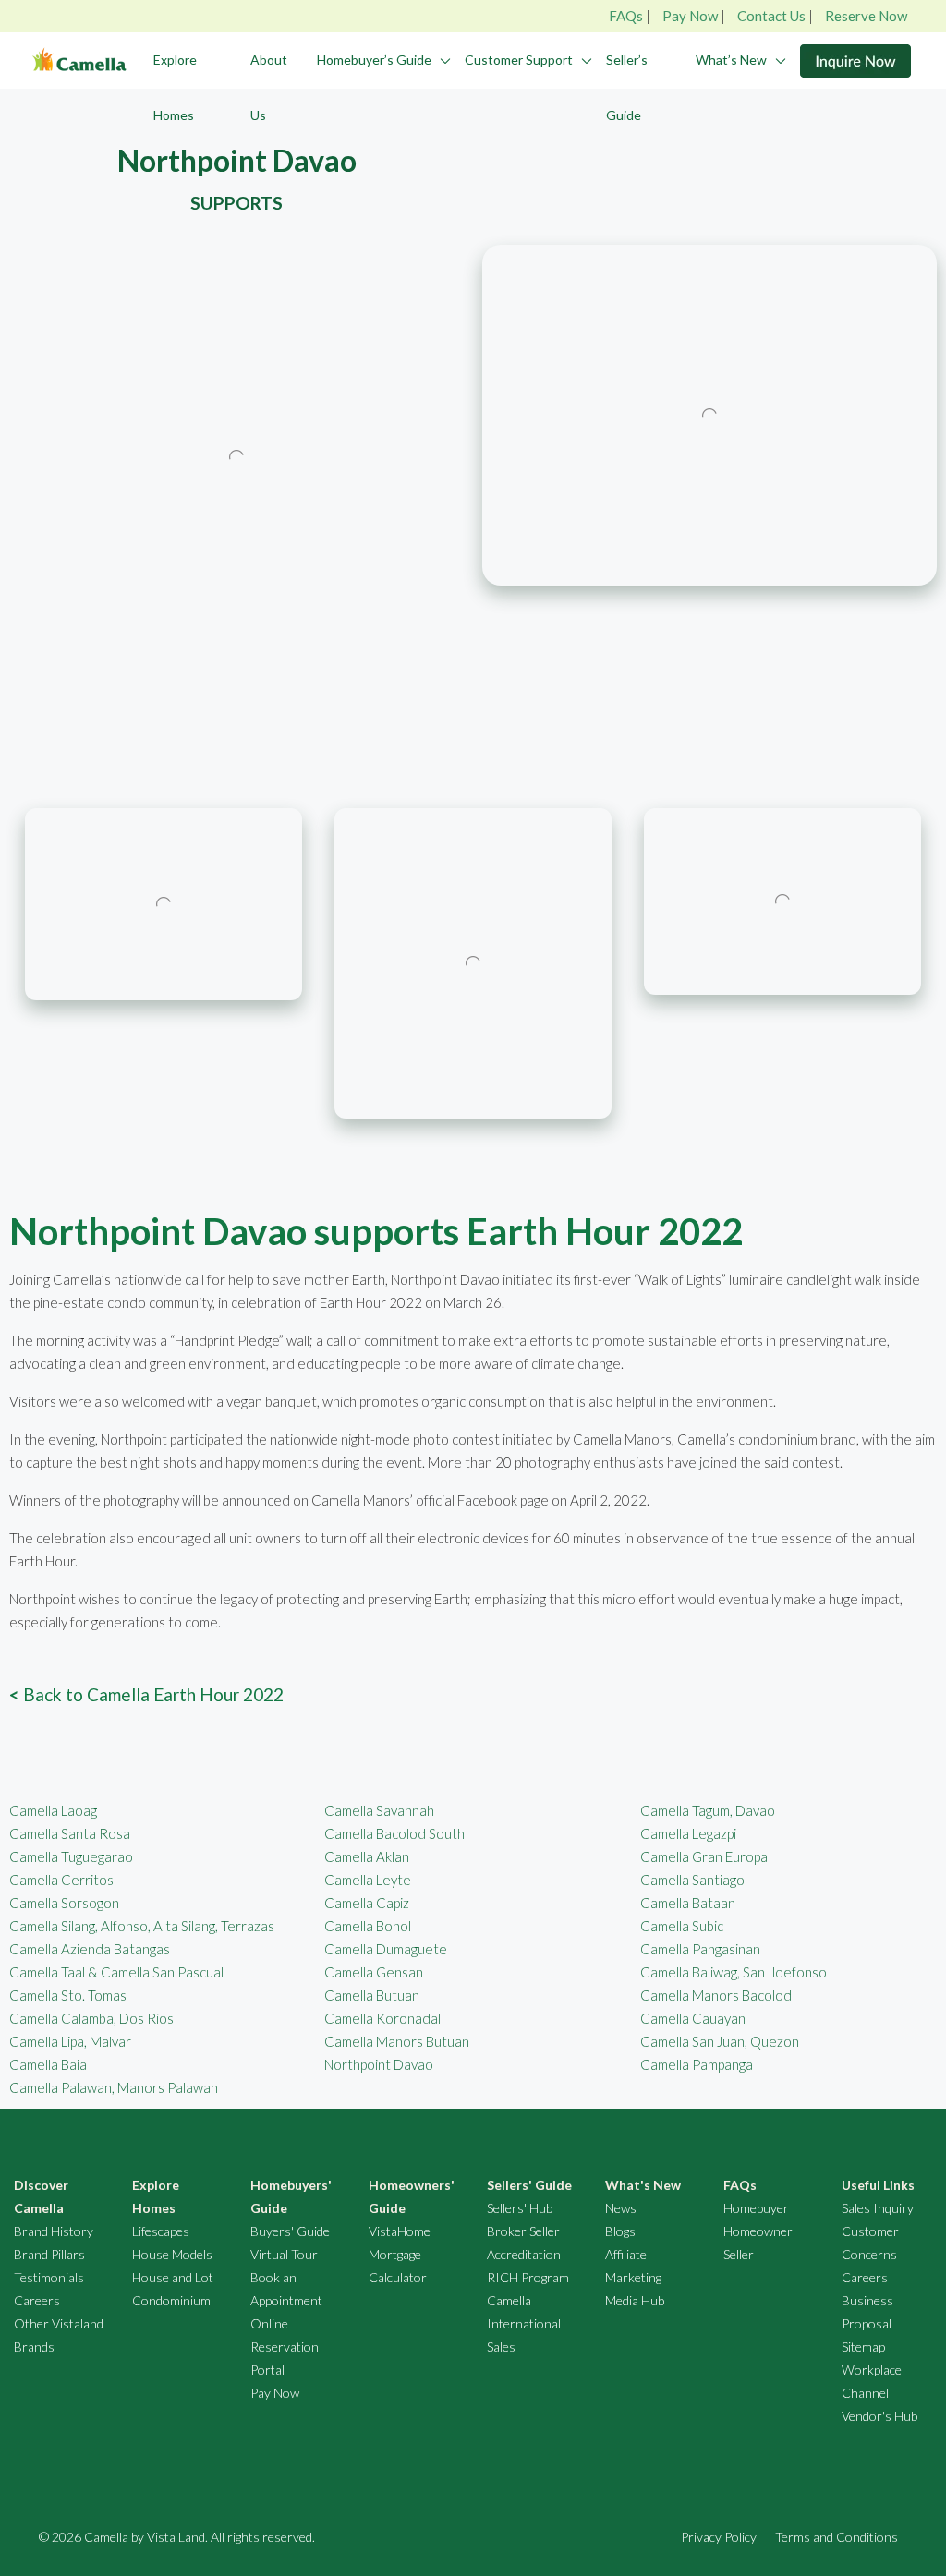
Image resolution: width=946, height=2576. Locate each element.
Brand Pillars (49, 2254)
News (621, 2208)
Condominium (171, 2300)
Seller (739, 2254)
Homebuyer (756, 2208)
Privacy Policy (719, 2537)
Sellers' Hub (520, 2208)
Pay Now (690, 16)
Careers (37, 2300)
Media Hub (635, 2300)
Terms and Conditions (837, 2537)
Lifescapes (161, 2231)
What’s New (731, 60)
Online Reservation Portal (285, 2346)
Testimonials (49, 2277)
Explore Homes (175, 87)
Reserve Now (866, 16)
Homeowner (758, 2231)
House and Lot (173, 2277)
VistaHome (400, 2231)
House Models (172, 2254)
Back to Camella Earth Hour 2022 (146, 1694)
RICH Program (528, 2277)
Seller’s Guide (627, 87)
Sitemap (863, 2346)
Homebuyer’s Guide (374, 60)
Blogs (620, 2231)
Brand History (54, 2231)
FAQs (626, 16)
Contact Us (771, 16)
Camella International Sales (524, 2323)
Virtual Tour (284, 2254)
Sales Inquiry (878, 2208)
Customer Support (519, 60)
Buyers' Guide (290, 2231)
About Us (269, 87)
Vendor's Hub (879, 2416)
